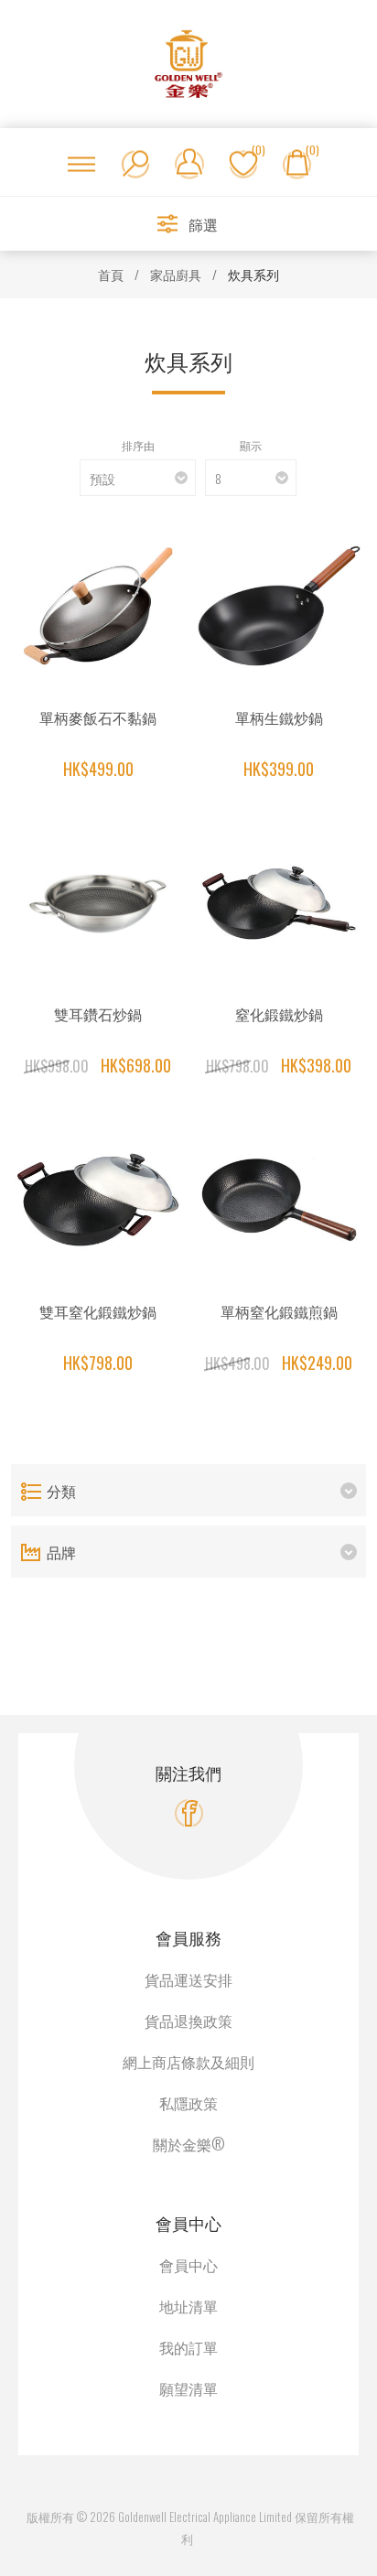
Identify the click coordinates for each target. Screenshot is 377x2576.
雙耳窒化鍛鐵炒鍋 (98, 1311)
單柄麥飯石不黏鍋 (98, 717)
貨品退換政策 (188, 2021)
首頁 (111, 274)
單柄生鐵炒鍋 (279, 717)
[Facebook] (189, 1813)
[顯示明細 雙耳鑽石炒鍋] (98, 902)
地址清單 (188, 2306)
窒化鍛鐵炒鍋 (279, 1014)
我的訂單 (188, 2347)
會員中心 (188, 2265)
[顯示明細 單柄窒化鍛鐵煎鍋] (279, 1200)
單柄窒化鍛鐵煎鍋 (279, 1311)
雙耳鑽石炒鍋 (98, 1014)
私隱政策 (188, 2103)
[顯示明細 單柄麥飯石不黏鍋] (98, 606)
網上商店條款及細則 (188, 2062)
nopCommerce (210, 2495)
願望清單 (188, 2388)
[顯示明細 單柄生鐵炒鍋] (279, 606)
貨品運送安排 (188, 1979)
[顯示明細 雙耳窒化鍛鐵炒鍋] (98, 1200)
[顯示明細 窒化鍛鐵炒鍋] (279, 902)
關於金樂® (189, 2144)
